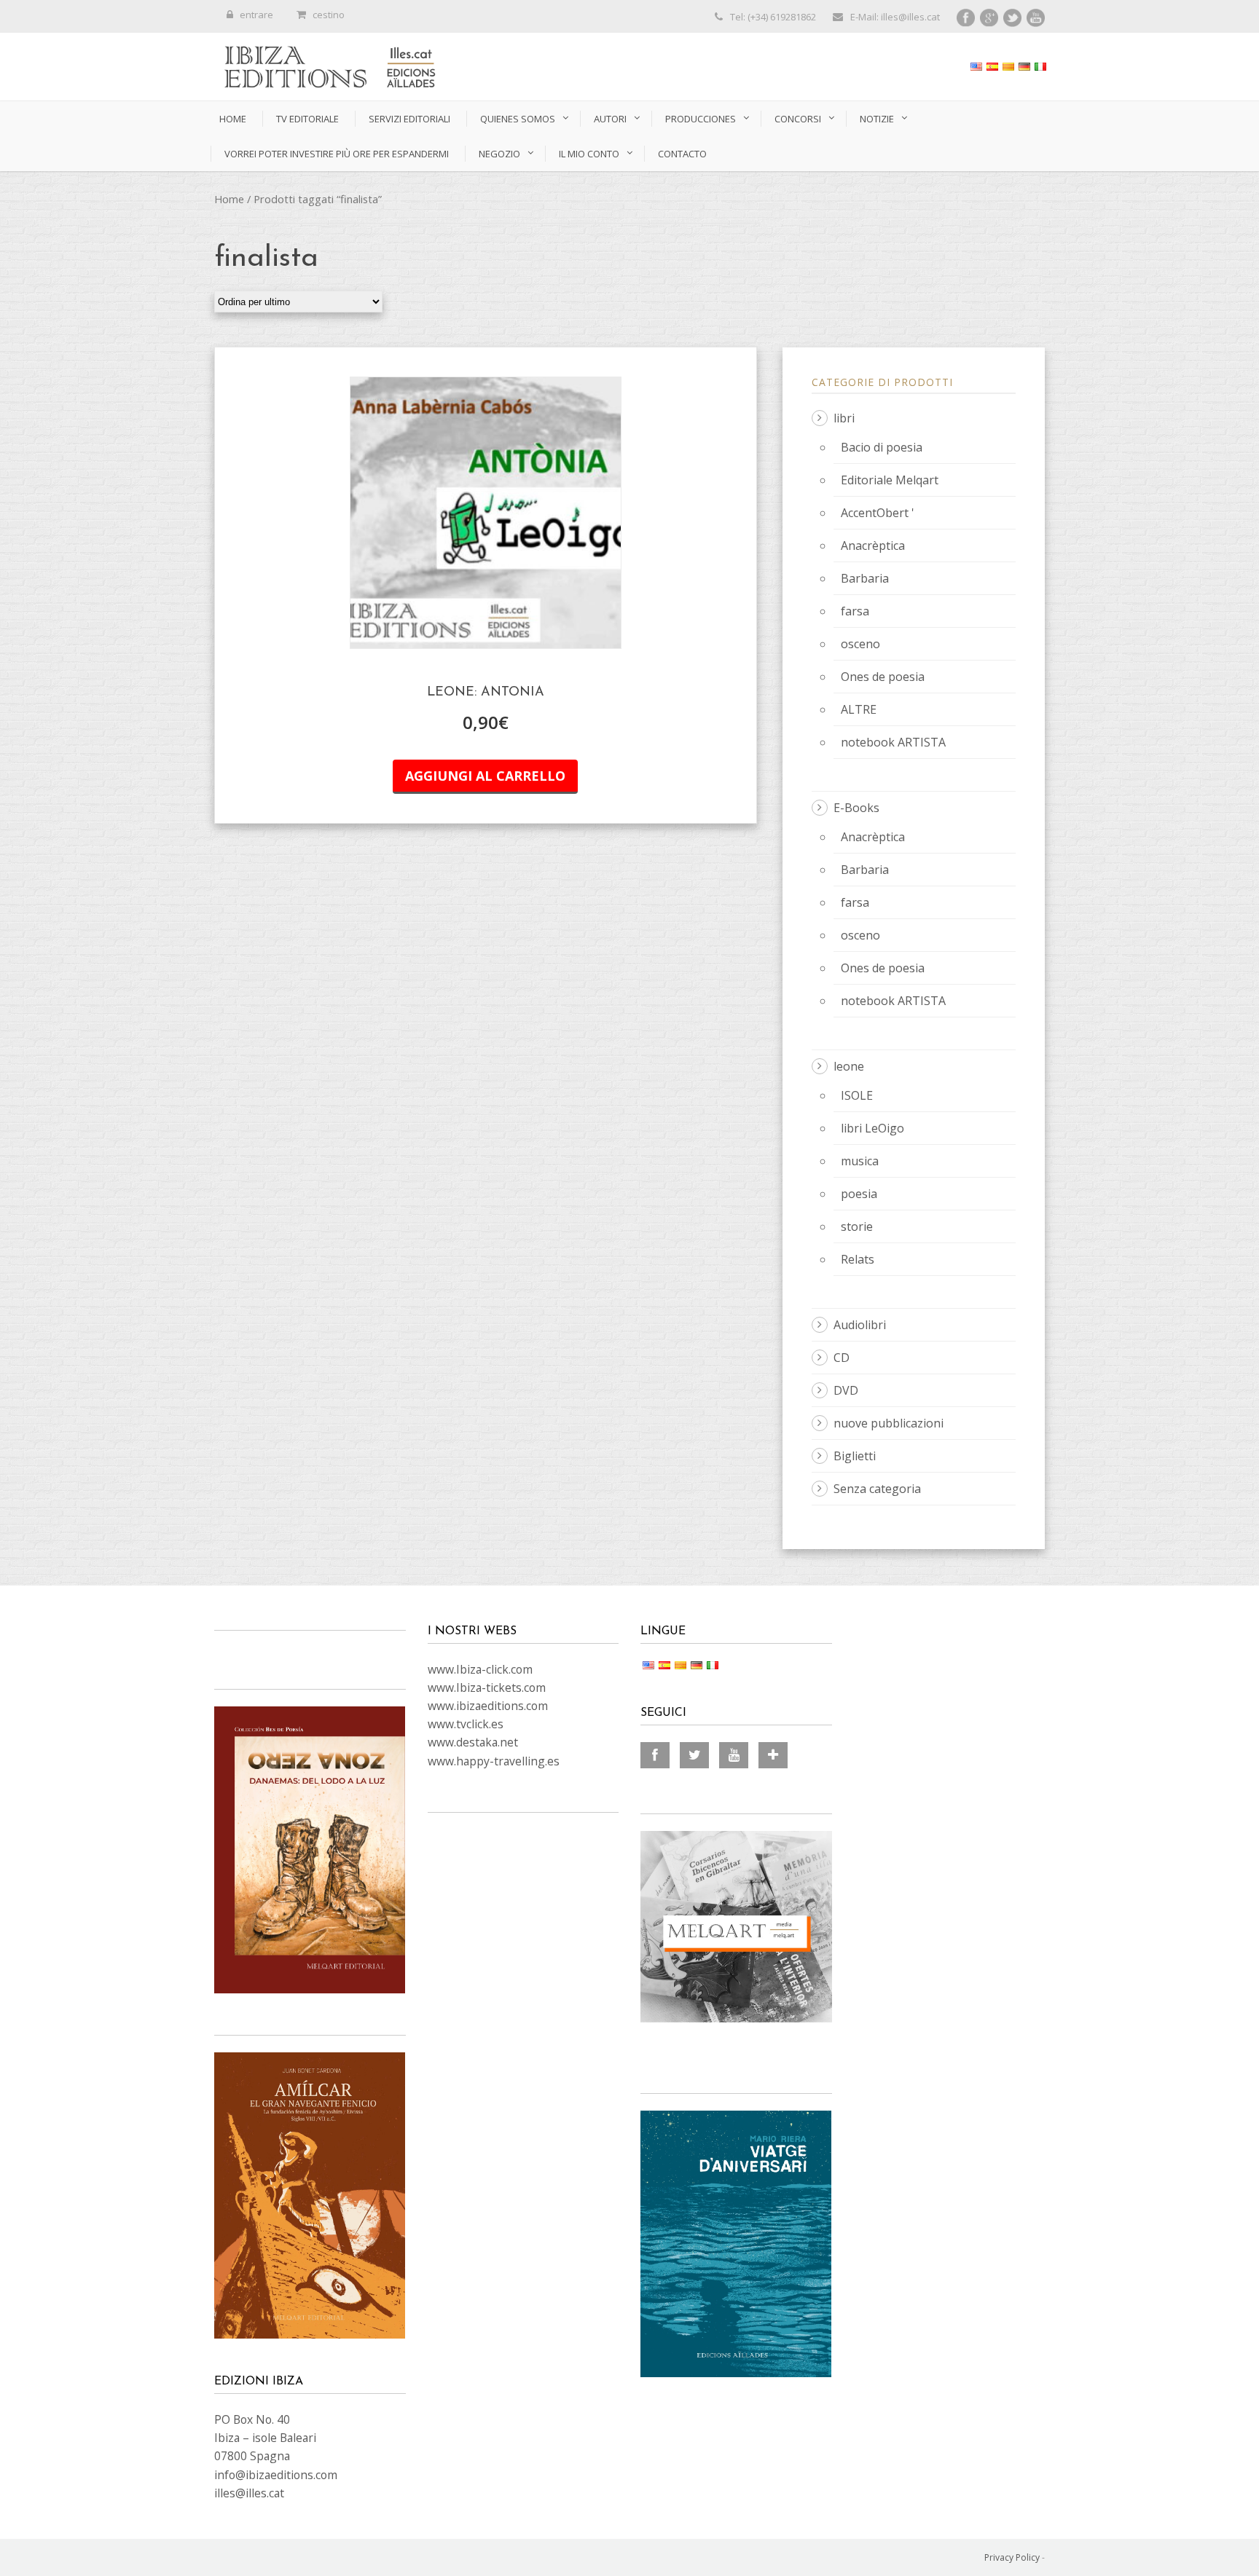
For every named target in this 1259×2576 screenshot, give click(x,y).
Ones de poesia (883, 677)
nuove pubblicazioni (889, 1423)
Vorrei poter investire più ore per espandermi (337, 154)
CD (842, 1358)
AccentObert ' (878, 513)
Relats (858, 1259)
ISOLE (857, 1095)
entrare (256, 15)
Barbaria (865, 578)
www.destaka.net (473, 1742)
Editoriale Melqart (890, 480)
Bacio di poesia (882, 447)
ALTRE (859, 709)
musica (860, 1161)
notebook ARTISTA (893, 742)
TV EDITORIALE (307, 119)
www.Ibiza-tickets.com (487, 1687)
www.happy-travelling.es (494, 1761)
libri (844, 418)
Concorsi (798, 119)
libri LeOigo (872, 1128)
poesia (859, 1194)
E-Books (856, 808)
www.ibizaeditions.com (488, 1706)
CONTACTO (682, 154)
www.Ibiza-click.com (480, 1669)
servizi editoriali (409, 119)
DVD (846, 1390)
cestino (329, 15)
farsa (855, 611)
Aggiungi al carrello (485, 776)
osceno (860, 644)
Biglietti (855, 1456)
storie (857, 1226)
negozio (499, 154)
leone (849, 1066)
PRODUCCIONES (701, 119)
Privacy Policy (1012, 2557)
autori (610, 119)
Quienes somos (518, 119)
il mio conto (589, 154)
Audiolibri (860, 1325)
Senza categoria (877, 1489)
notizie (877, 119)
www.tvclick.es (466, 1724)
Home (233, 119)
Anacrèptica (873, 545)
